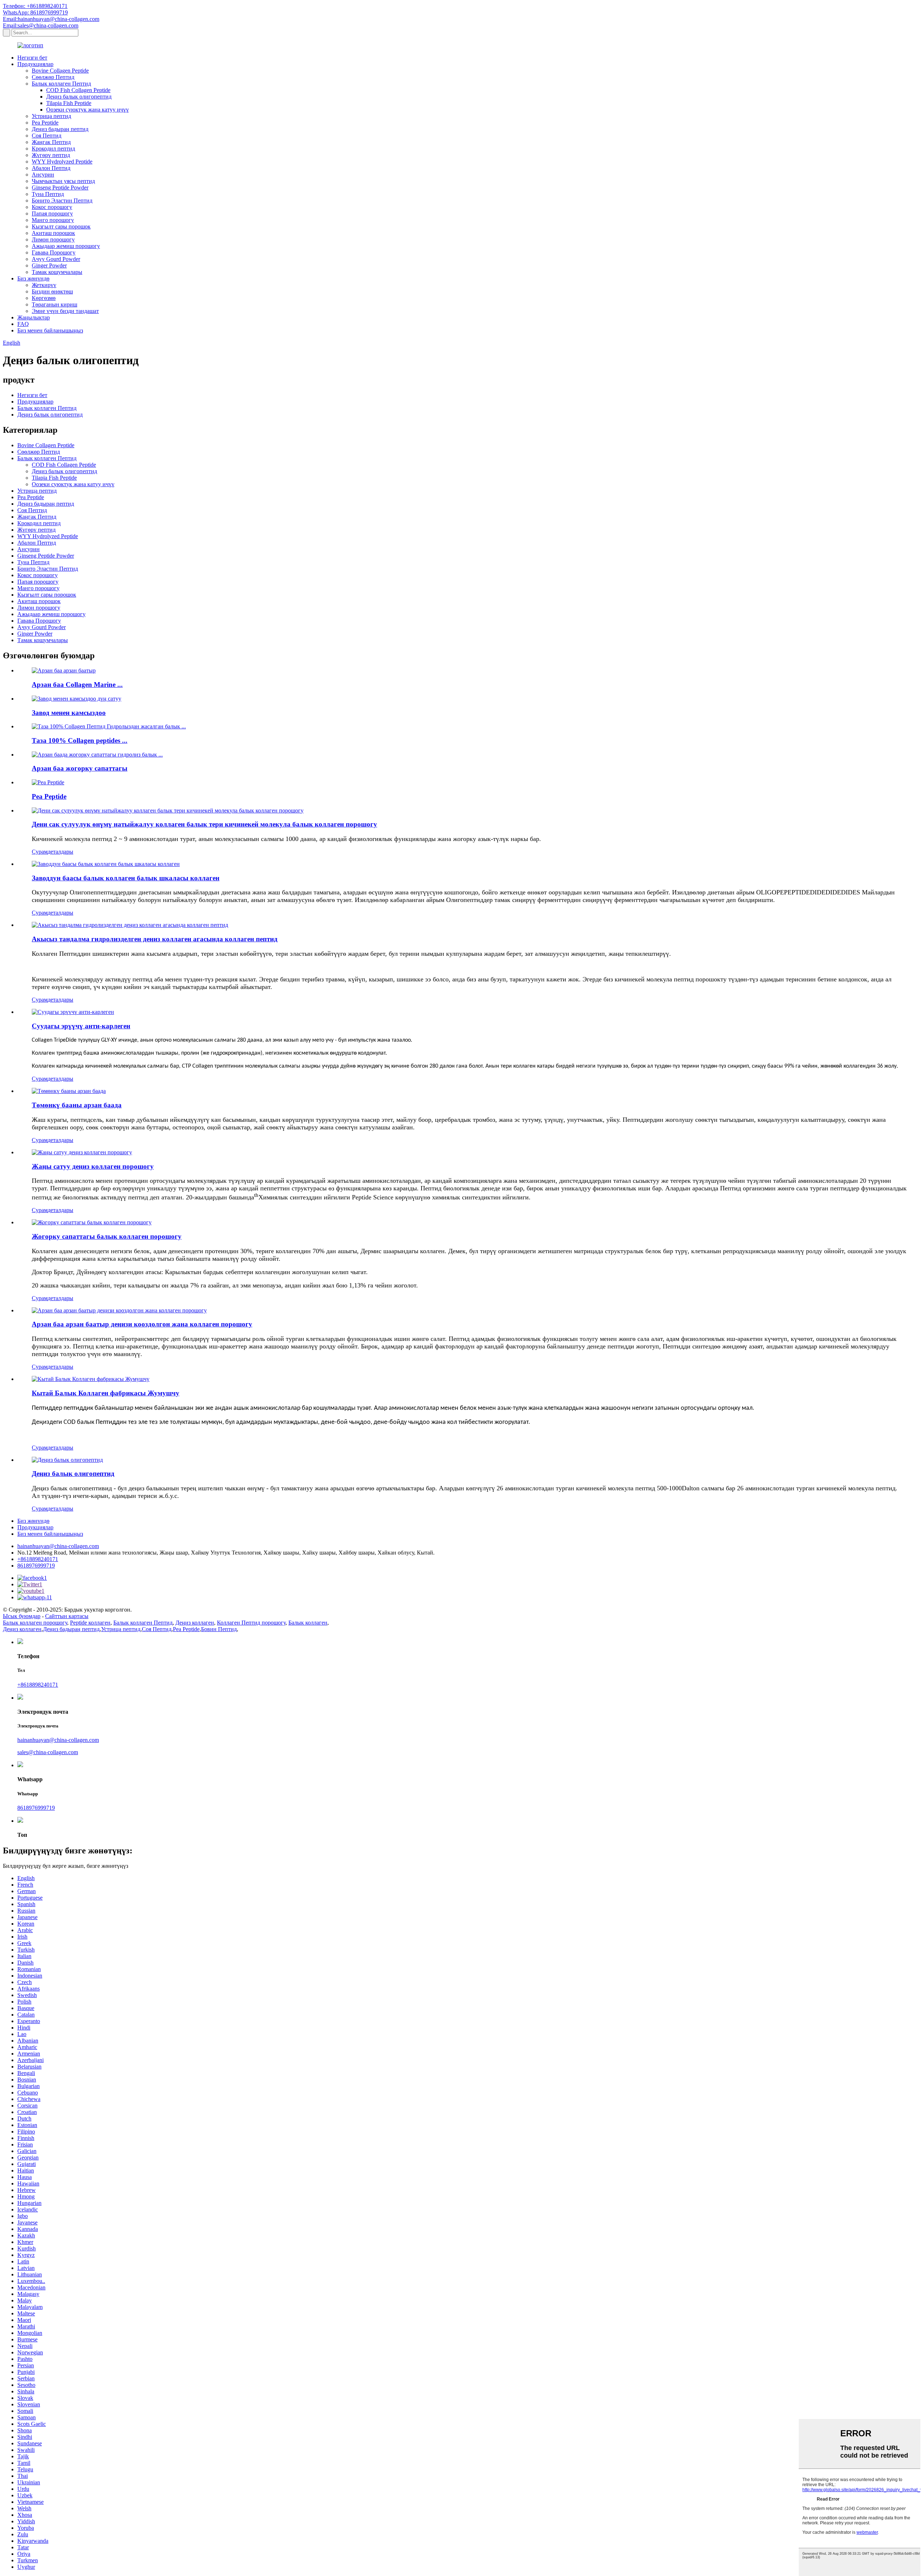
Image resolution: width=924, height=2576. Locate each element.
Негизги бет (32, 58)
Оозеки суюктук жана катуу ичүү (88, 110)
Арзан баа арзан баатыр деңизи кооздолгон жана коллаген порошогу (142, 1324)
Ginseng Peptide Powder (60, 188)
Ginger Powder (49, 265)
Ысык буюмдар (22, 1616)
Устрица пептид (51, 116)
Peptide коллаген (90, 1623)
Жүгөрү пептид (51, 155)
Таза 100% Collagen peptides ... (80, 740)
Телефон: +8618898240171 (35, 6)
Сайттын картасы (67, 1616)
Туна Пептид (48, 194)
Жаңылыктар (34, 317)
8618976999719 (36, 1566)
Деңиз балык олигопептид (79, 97)
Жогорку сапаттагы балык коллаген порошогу (107, 1236)
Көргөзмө (44, 298)
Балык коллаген (308, 1623)
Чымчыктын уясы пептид (63, 181)
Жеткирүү (44, 285)
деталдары (60, 852)
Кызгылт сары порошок (61, 226)
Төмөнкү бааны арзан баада (77, 1105)
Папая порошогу (52, 213)
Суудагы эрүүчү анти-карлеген (81, 1026)
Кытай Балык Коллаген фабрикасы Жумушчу (106, 1393)
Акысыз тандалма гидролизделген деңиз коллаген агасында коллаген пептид (155, 939)
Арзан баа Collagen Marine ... (77, 685)
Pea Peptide (45, 123)
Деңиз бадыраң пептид (60, 129)
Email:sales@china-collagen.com (41, 25)
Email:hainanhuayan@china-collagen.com (51, 19)
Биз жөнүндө (33, 278)
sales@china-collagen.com (48, 1752)
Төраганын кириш (55, 304)
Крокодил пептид (53, 149)
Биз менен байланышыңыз (50, 330)
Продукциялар (35, 64)
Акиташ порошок (53, 233)
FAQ (23, 324)
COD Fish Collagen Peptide (78, 90)
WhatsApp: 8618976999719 (35, 12)
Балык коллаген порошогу (35, 1623)
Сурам (40, 852)
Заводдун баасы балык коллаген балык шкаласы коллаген (126, 878)
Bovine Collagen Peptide (60, 71)
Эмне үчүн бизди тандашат (65, 311)
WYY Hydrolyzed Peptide (62, 162)
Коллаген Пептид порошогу (251, 1623)
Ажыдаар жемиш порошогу (66, 246)
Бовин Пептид (219, 1629)
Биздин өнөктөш (52, 291)
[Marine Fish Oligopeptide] (67, 1460)
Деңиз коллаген (195, 1623)
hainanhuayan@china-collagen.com (58, 1546)
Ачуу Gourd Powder (56, 259)
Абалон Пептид (51, 168)
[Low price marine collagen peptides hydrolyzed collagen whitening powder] (69, 1091)
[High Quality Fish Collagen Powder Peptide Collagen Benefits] (92, 1222)
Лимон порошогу (53, 239)
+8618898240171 (38, 1559)
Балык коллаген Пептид (61, 84)
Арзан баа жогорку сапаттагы (80, 768)
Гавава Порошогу (54, 252)
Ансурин (43, 175)
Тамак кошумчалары (57, 272)
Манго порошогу (53, 220)
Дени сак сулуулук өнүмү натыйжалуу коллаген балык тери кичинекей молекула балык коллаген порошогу (204, 824)
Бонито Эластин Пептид (62, 200)
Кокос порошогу (52, 207)
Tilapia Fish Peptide (69, 103)
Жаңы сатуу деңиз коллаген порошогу (93, 1166)
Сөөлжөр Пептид (53, 77)
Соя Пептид (47, 136)
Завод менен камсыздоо (69, 713)
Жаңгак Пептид (51, 142)
